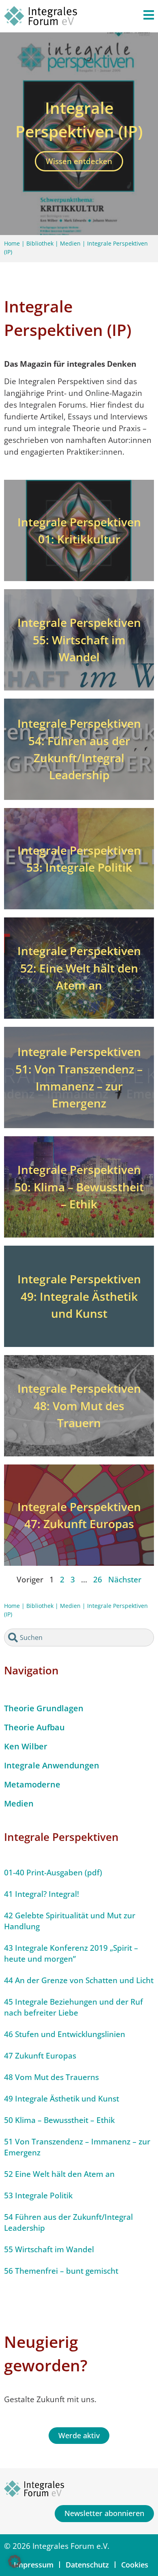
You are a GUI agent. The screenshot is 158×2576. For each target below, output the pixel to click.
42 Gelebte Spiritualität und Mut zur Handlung (70, 1921)
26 (98, 1579)
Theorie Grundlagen (44, 1708)
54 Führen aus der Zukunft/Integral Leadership (68, 2222)
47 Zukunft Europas (40, 2055)
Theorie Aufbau (34, 1727)
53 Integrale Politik (38, 2195)
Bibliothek (40, 243)
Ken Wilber (26, 1746)
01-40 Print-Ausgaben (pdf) (53, 1872)
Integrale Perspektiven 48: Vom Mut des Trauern (79, 1405)
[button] (15, 2561)
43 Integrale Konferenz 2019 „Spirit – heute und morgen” (71, 1953)
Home (12, 243)
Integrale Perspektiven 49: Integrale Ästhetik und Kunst (79, 1296)
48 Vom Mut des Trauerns (51, 2077)
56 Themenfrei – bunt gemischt (61, 2271)
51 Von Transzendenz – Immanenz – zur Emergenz (77, 2147)
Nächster (125, 1579)
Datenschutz (87, 2565)
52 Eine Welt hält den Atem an (59, 2174)
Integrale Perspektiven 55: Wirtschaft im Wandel (79, 639)
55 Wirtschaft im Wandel (49, 2249)
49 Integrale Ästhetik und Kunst (62, 2098)
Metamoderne (32, 1784)
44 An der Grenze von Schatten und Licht (79, 1980)
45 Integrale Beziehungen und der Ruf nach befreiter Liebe (74, 2007)
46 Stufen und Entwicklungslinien (65, 2034)
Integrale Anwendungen (52, 1765)
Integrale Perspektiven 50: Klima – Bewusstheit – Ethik (79, 1186)
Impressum (34, 2565)
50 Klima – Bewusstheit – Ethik (59, 2120)
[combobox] (79, 1638)
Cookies (135, 2565)
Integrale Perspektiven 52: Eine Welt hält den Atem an (79, 968)
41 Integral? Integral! (42, 1894)
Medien (70, 243)
